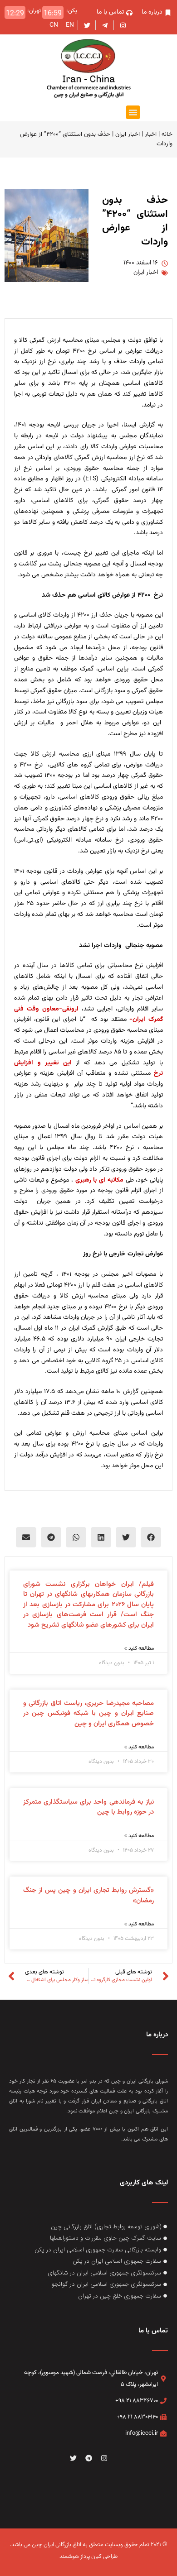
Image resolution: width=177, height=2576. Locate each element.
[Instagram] (104, 2458)
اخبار (151, 134)
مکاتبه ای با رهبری (98, 1180)
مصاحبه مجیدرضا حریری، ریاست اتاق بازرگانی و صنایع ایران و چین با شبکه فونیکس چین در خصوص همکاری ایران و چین (88, 1714)
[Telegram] (88, 2458)
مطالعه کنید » (139, 1648)
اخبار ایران (128, 134)
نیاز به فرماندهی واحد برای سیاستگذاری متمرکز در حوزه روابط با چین (88, 1807)
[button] (133, 112)
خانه (167, 134)
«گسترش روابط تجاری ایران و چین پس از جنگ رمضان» (88, 1896)
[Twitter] (73, 2458)
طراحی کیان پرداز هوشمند (88, 2557)
